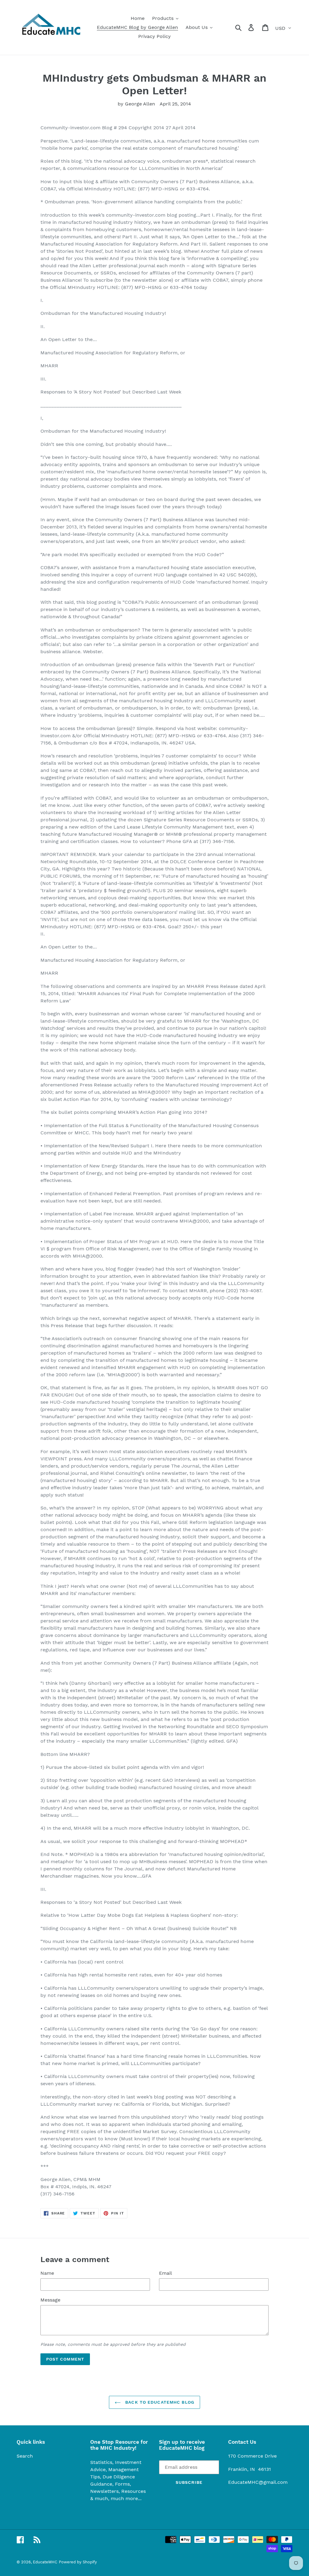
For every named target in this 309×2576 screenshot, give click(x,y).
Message (50, 2300)
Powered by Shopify (78, 2562)
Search (25, 2456)
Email (166, 2273)
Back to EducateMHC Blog (159, 2402)
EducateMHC (45, 2562)
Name (47, 2273)
